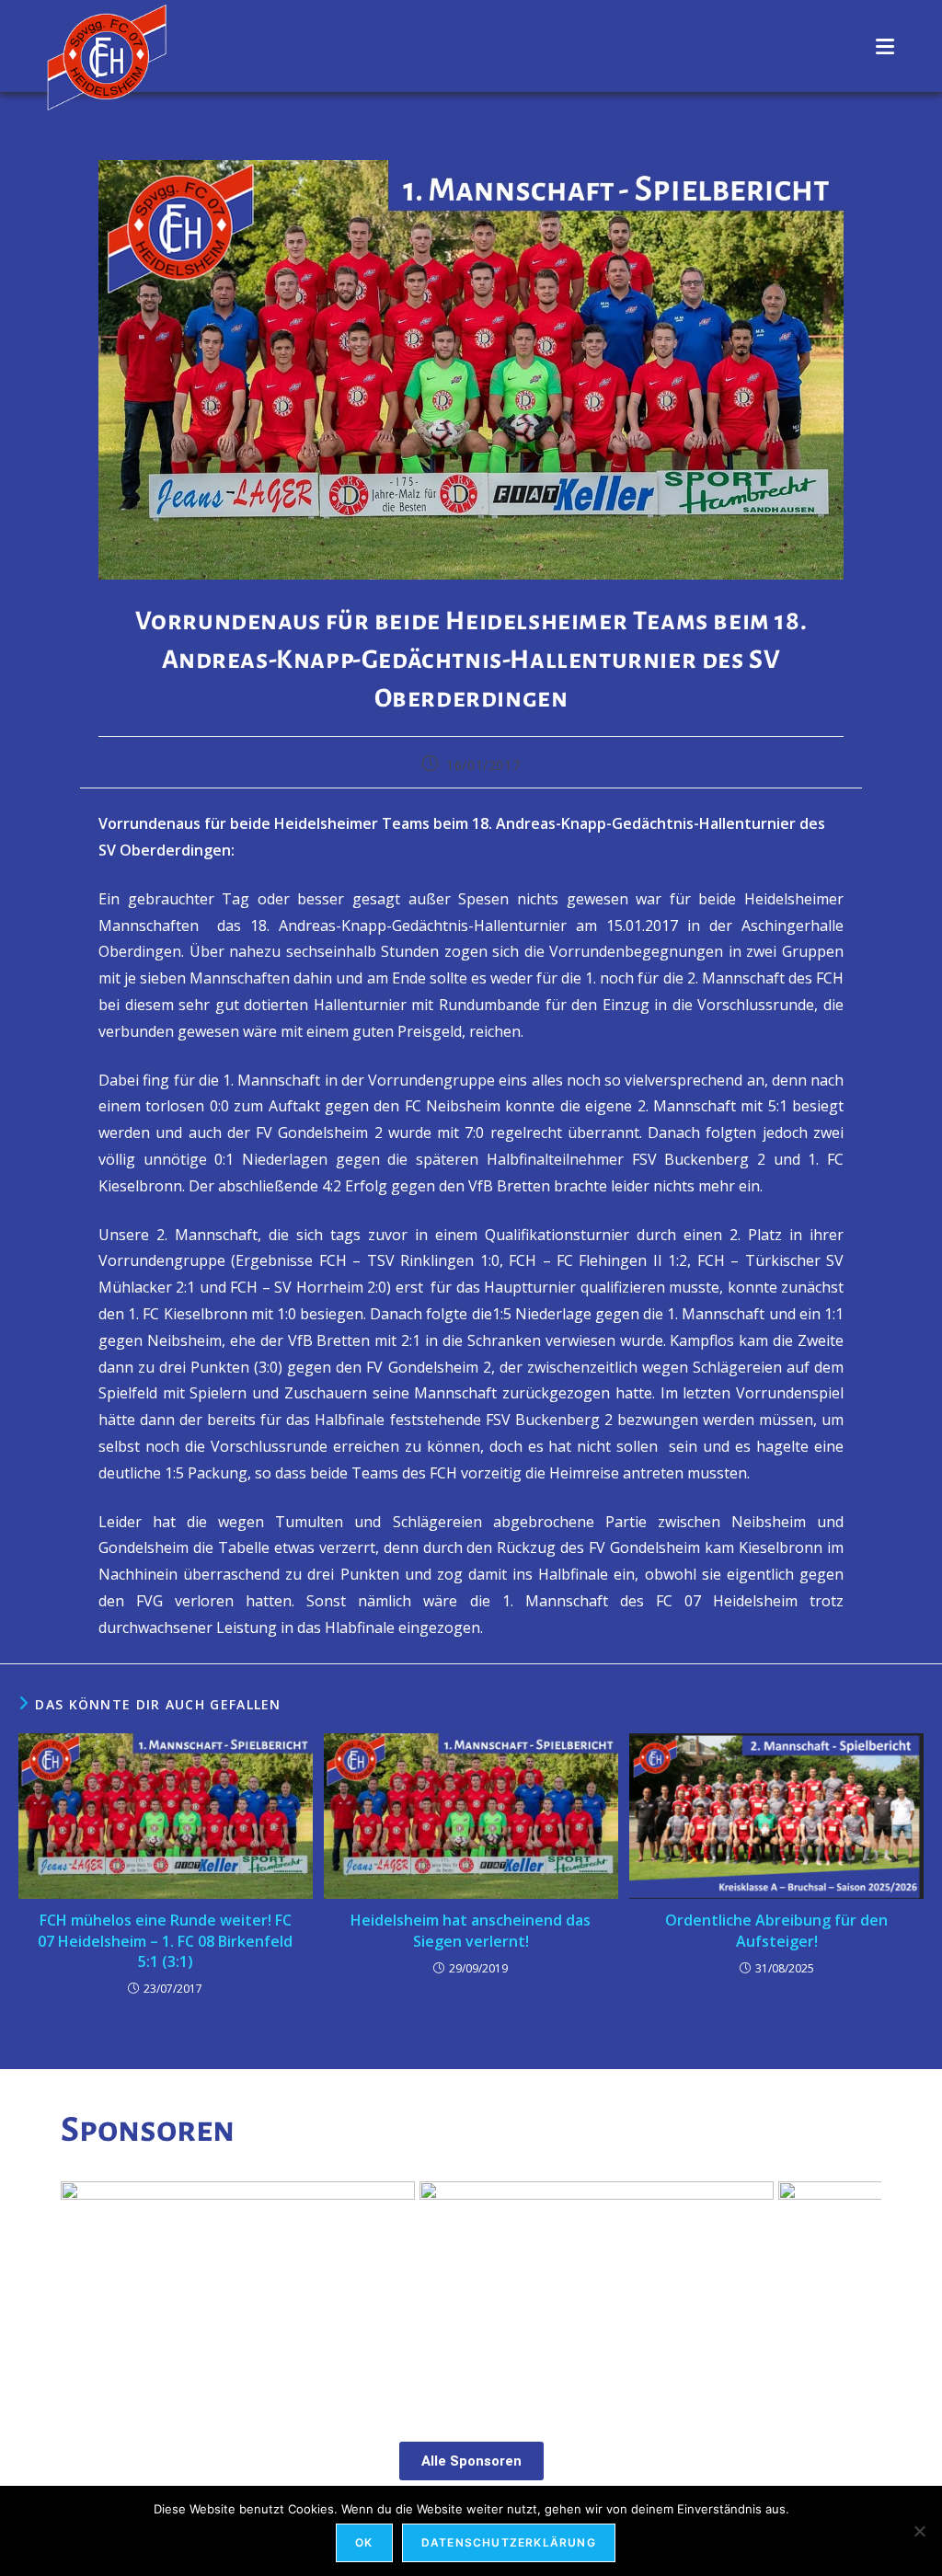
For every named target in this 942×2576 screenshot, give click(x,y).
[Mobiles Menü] (885, 46)
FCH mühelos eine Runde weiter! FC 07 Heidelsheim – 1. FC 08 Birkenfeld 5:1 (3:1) (165, 1941)
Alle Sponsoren (471, 2461)
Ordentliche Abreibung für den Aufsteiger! (776, 1930)
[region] (471, 2292)
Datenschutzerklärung (509, 2542)
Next (858, 2288)
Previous (84, 2288)
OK (364, 2542)
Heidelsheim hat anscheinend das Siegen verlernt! (471, 1930)
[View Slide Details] (238, 2292)
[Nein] (919, 2531)
